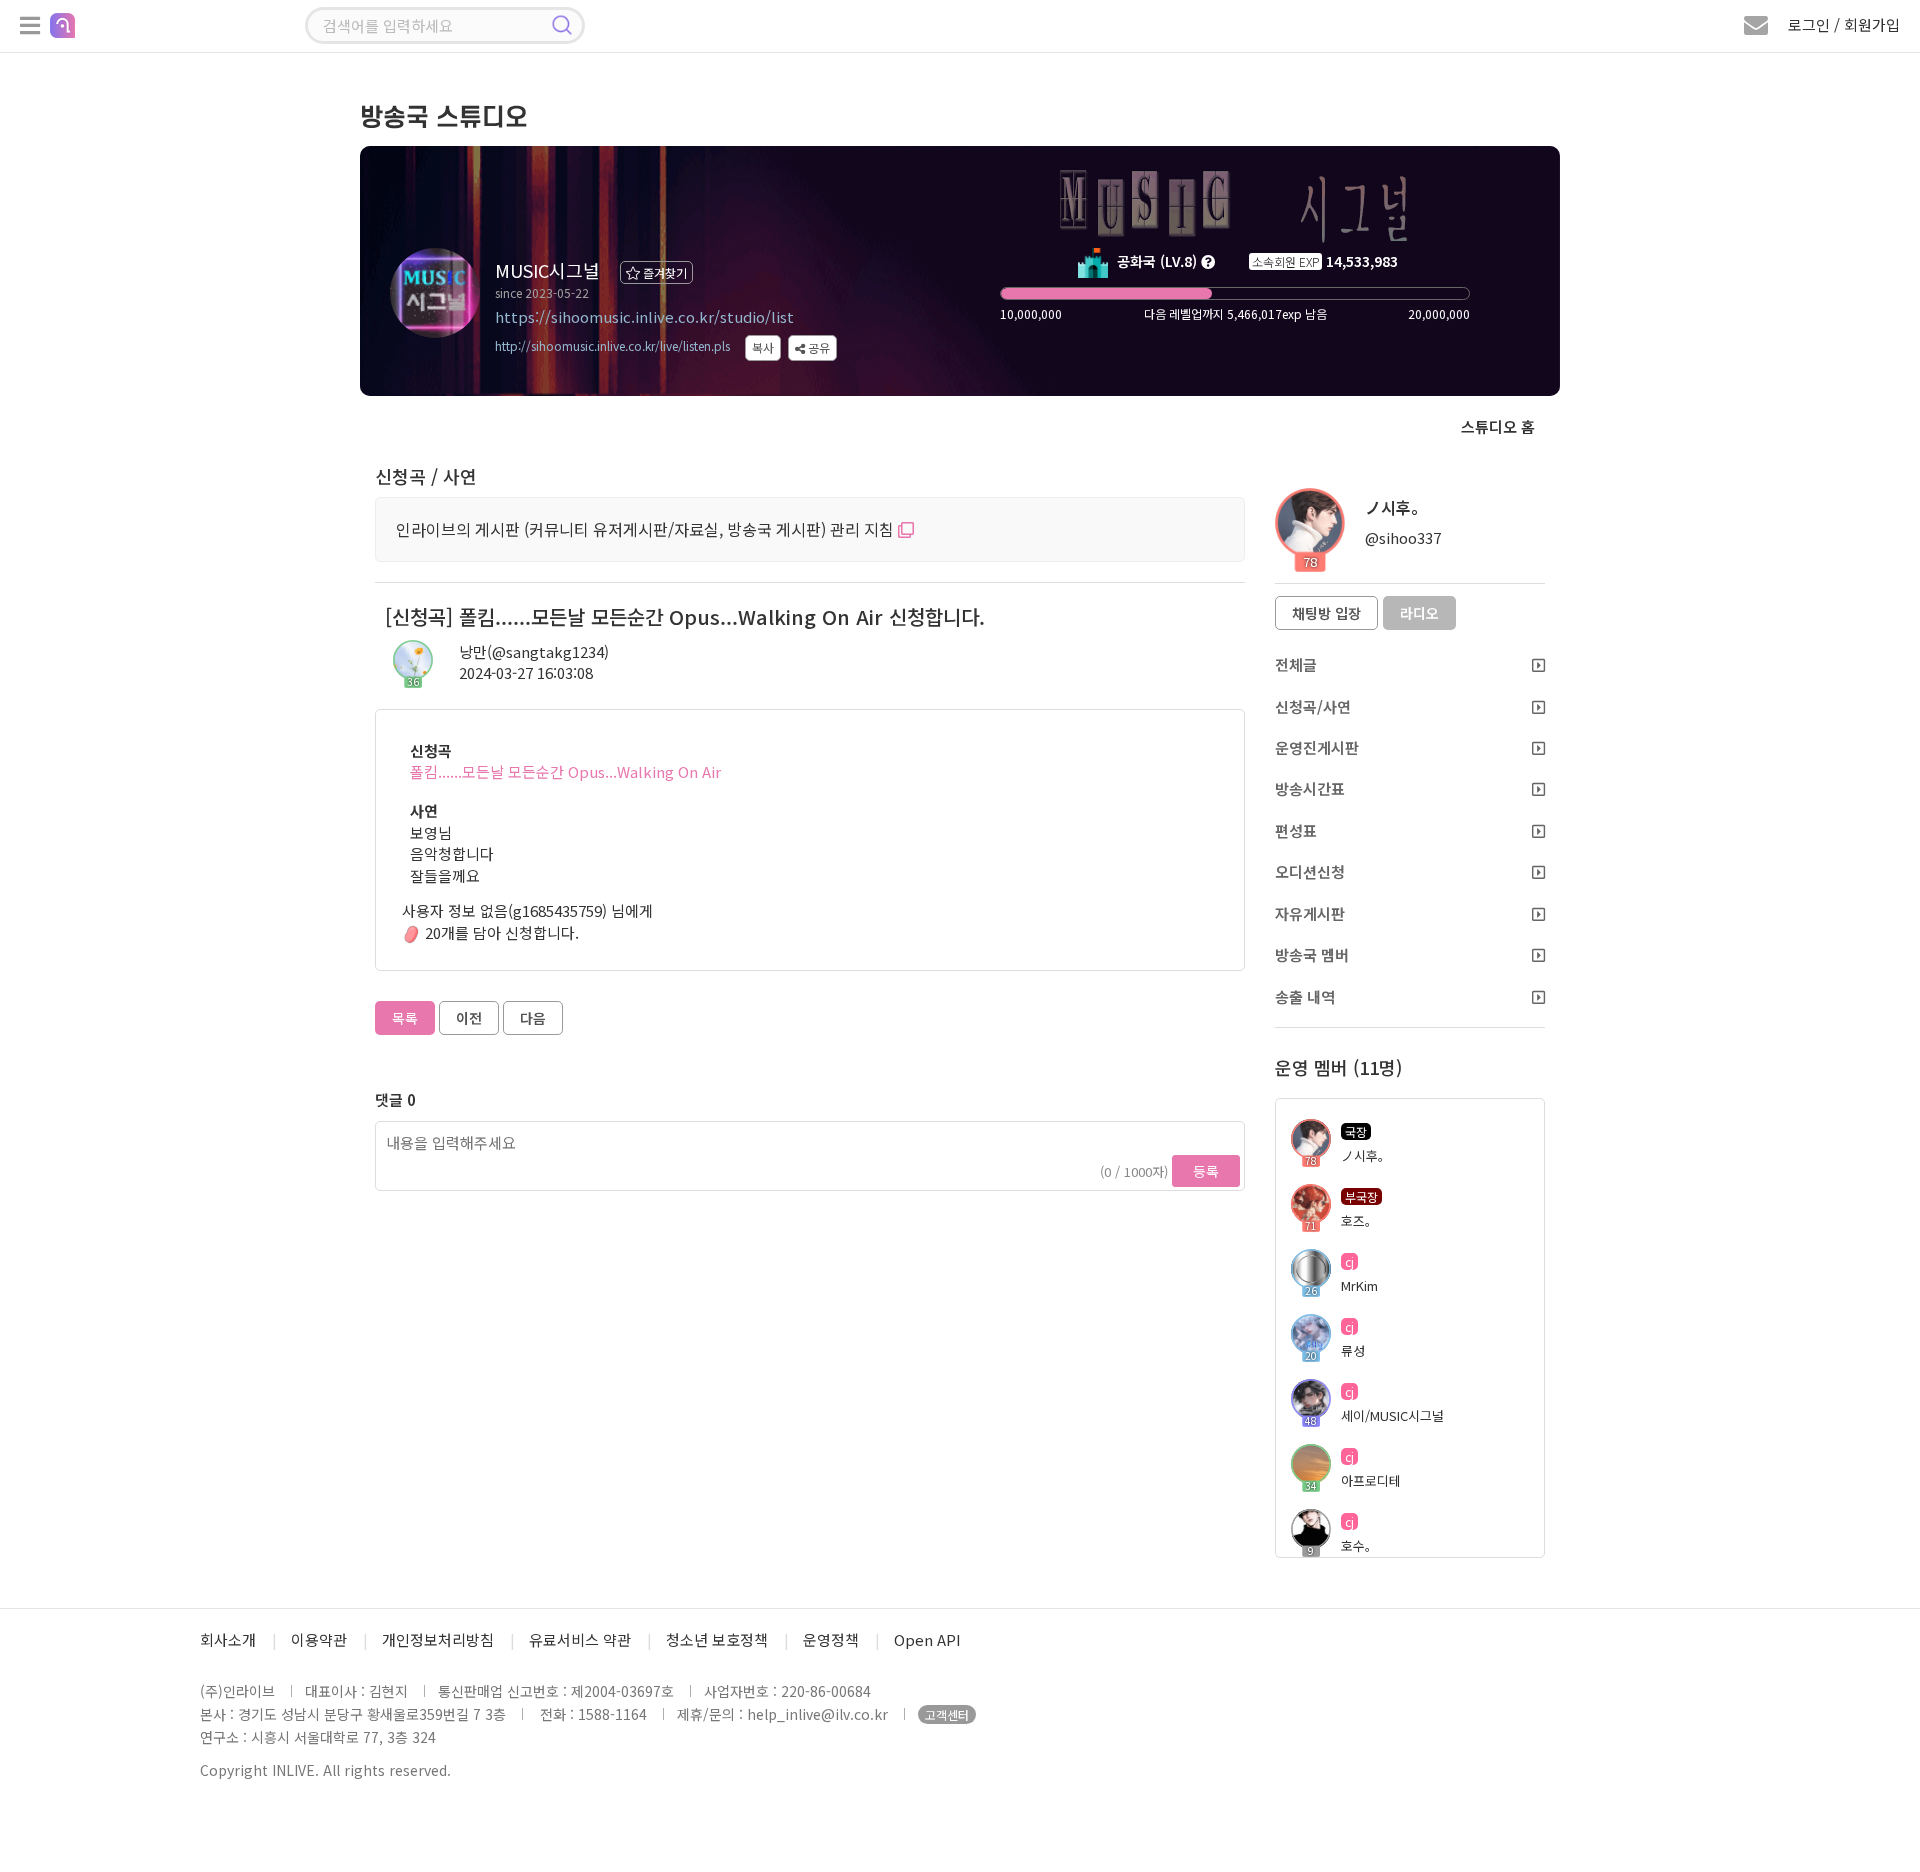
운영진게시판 (1317, 747)
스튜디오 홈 (1498, 426)
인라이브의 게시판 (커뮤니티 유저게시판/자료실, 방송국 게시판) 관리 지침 (647, 529)
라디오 (1419, 613)
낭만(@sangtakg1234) (534, 651)
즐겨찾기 (663, 272)
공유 (817, 347)
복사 (763, 347)
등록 (1206, 1171)
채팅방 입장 (1326, 613)
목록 (405, 1018)
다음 (533, 1018)
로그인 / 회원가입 (1844, 24)
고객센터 (947, 1714)
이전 (469, 1018)
